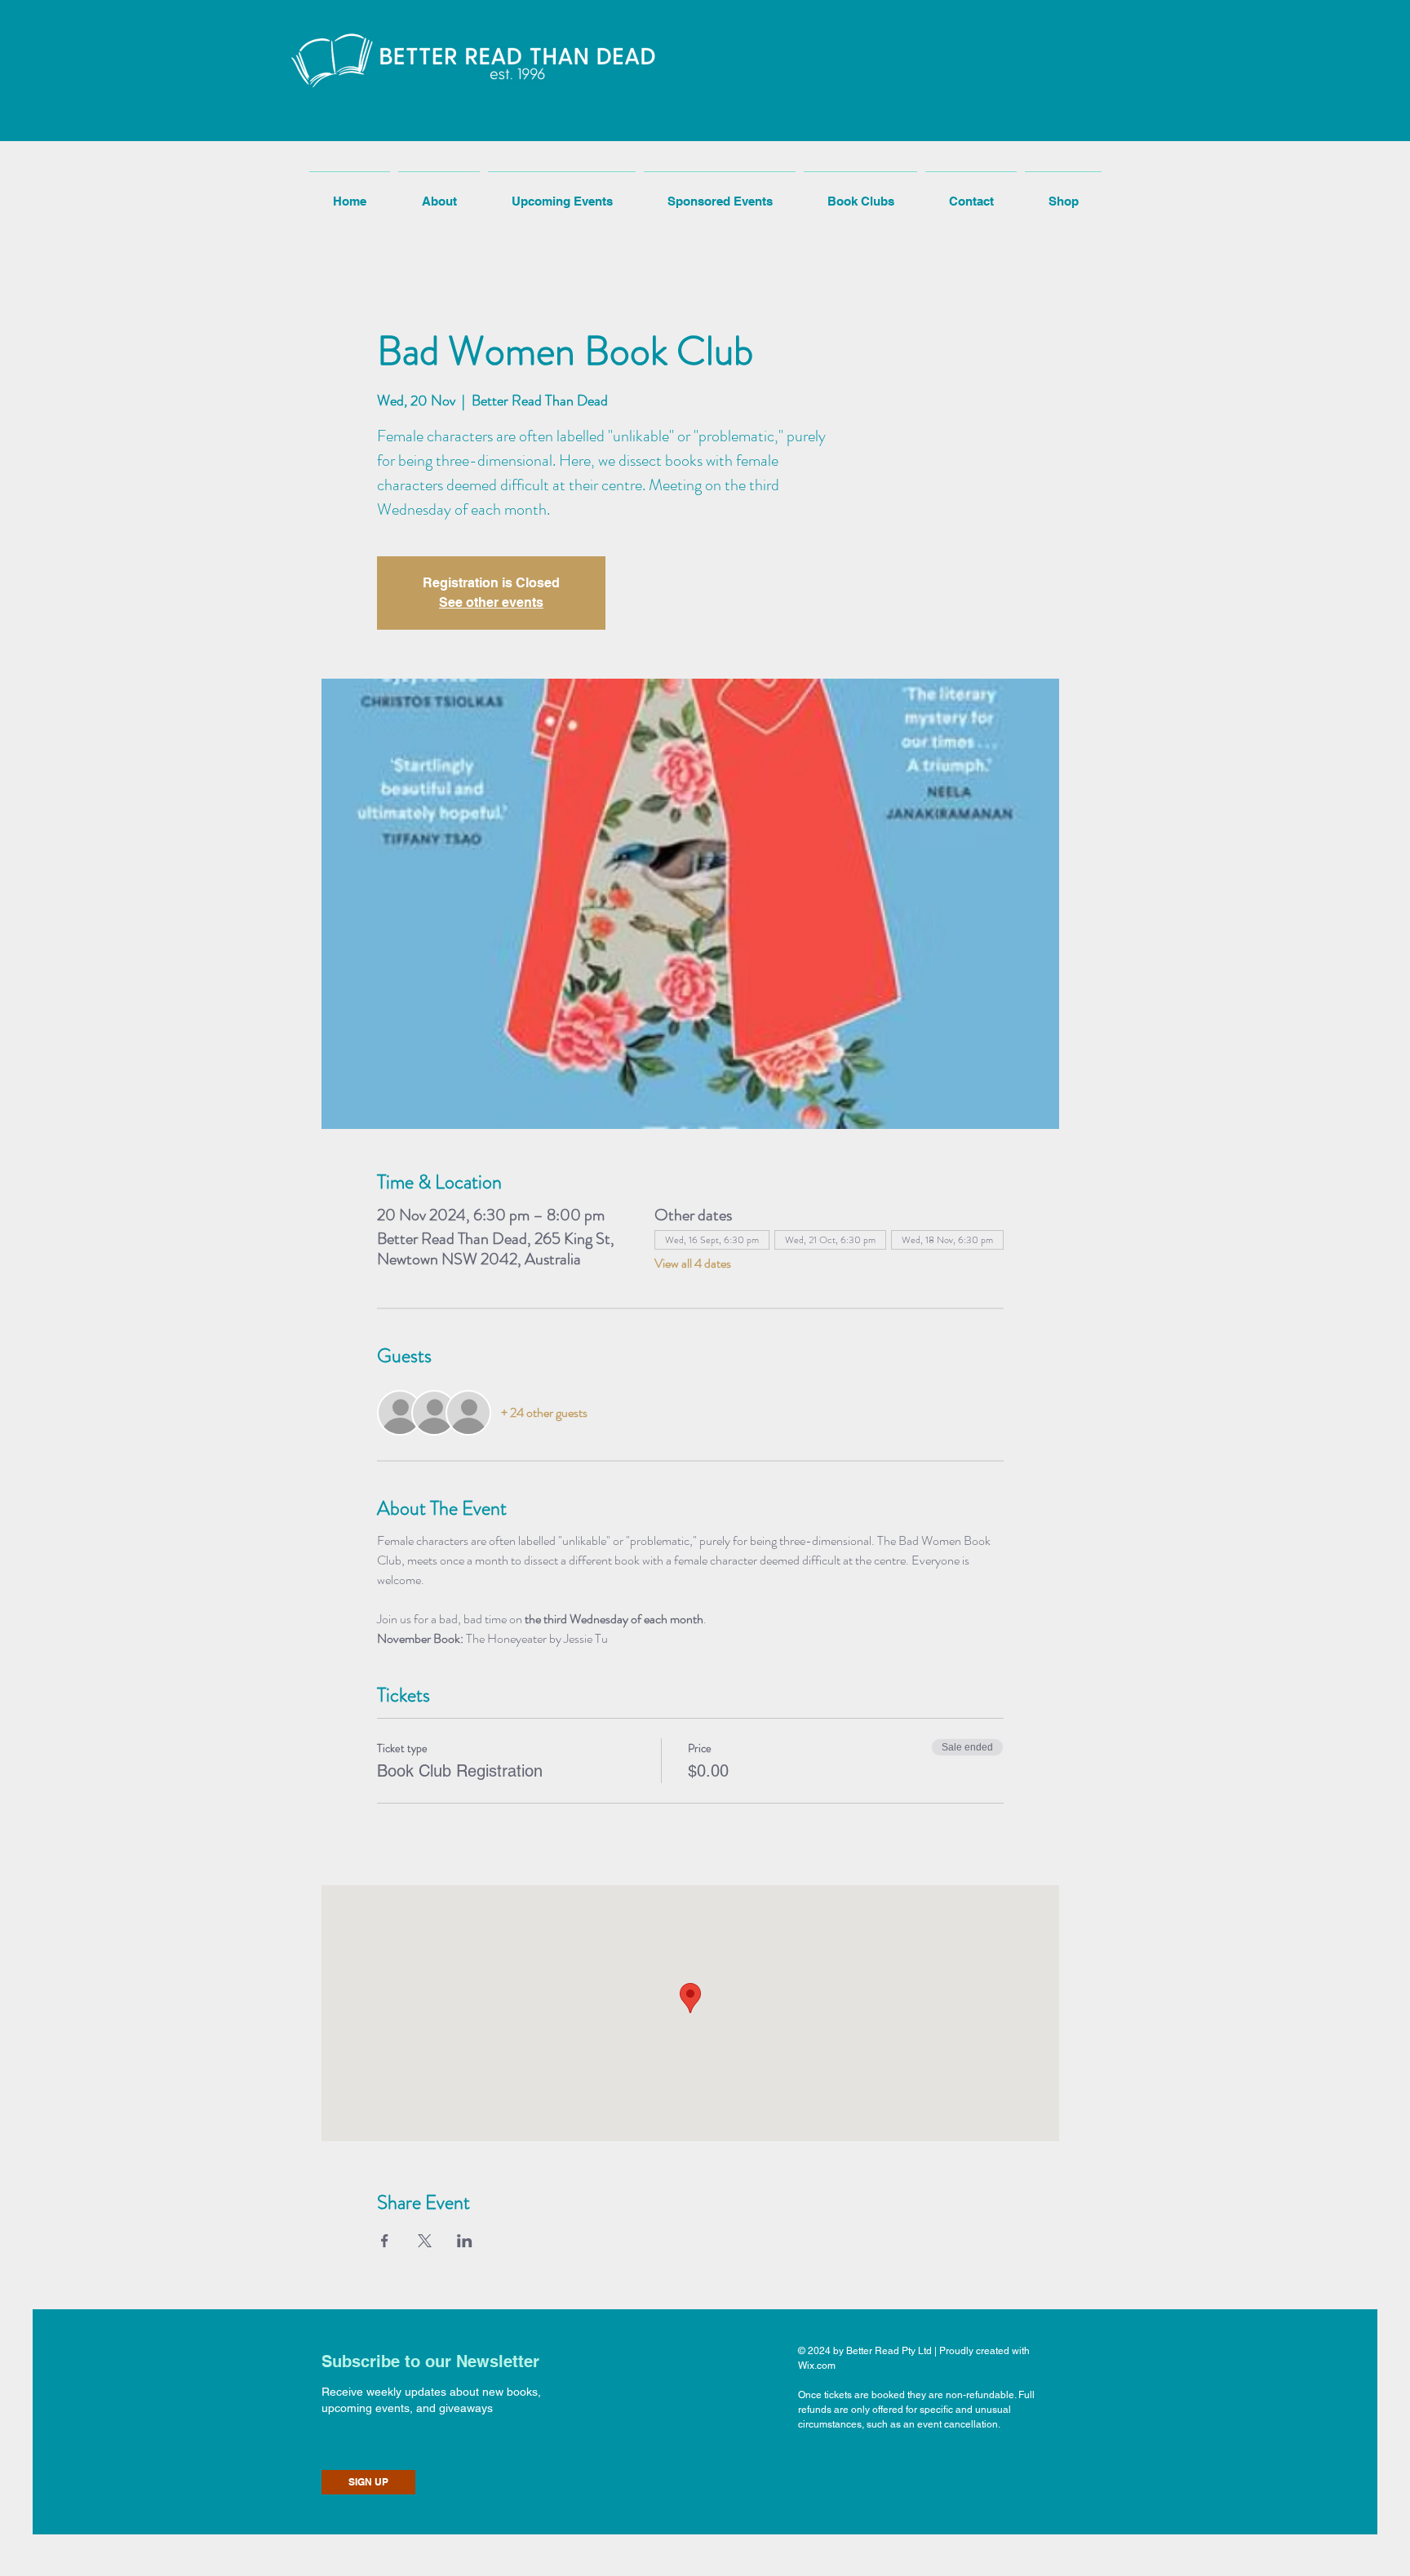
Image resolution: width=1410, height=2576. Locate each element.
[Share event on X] (425, 2241)
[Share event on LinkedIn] (465, 2241)
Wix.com (817, 2366)
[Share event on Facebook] (385, 2241)
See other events (491, 602)
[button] (397, 97)
